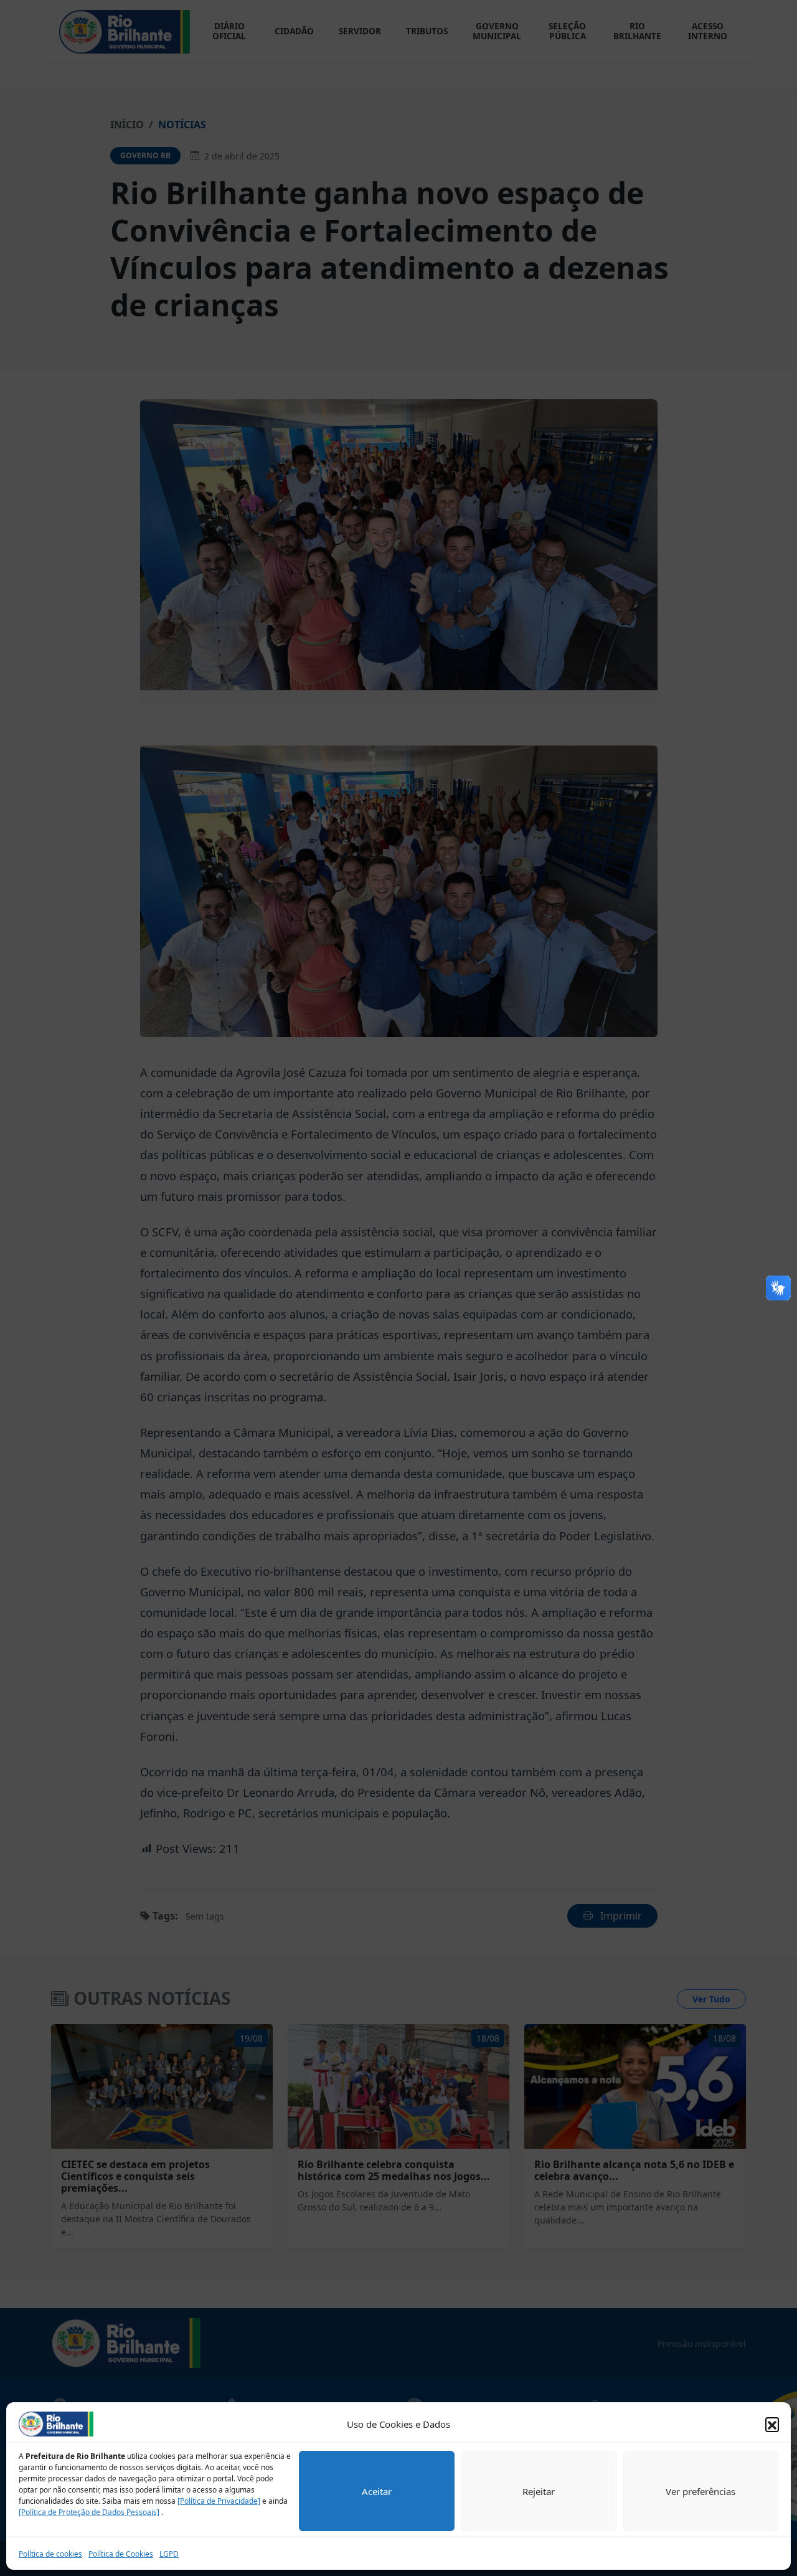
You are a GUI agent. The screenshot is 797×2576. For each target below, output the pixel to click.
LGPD (169, 2554)
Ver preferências (700, 2491)
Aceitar (377, 2491)
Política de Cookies (121, 2554)
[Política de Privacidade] (219, 2501)
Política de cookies (50, 2554)
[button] (772, 2424)
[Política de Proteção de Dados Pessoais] (89, 2512)
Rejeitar (539, 2491)
